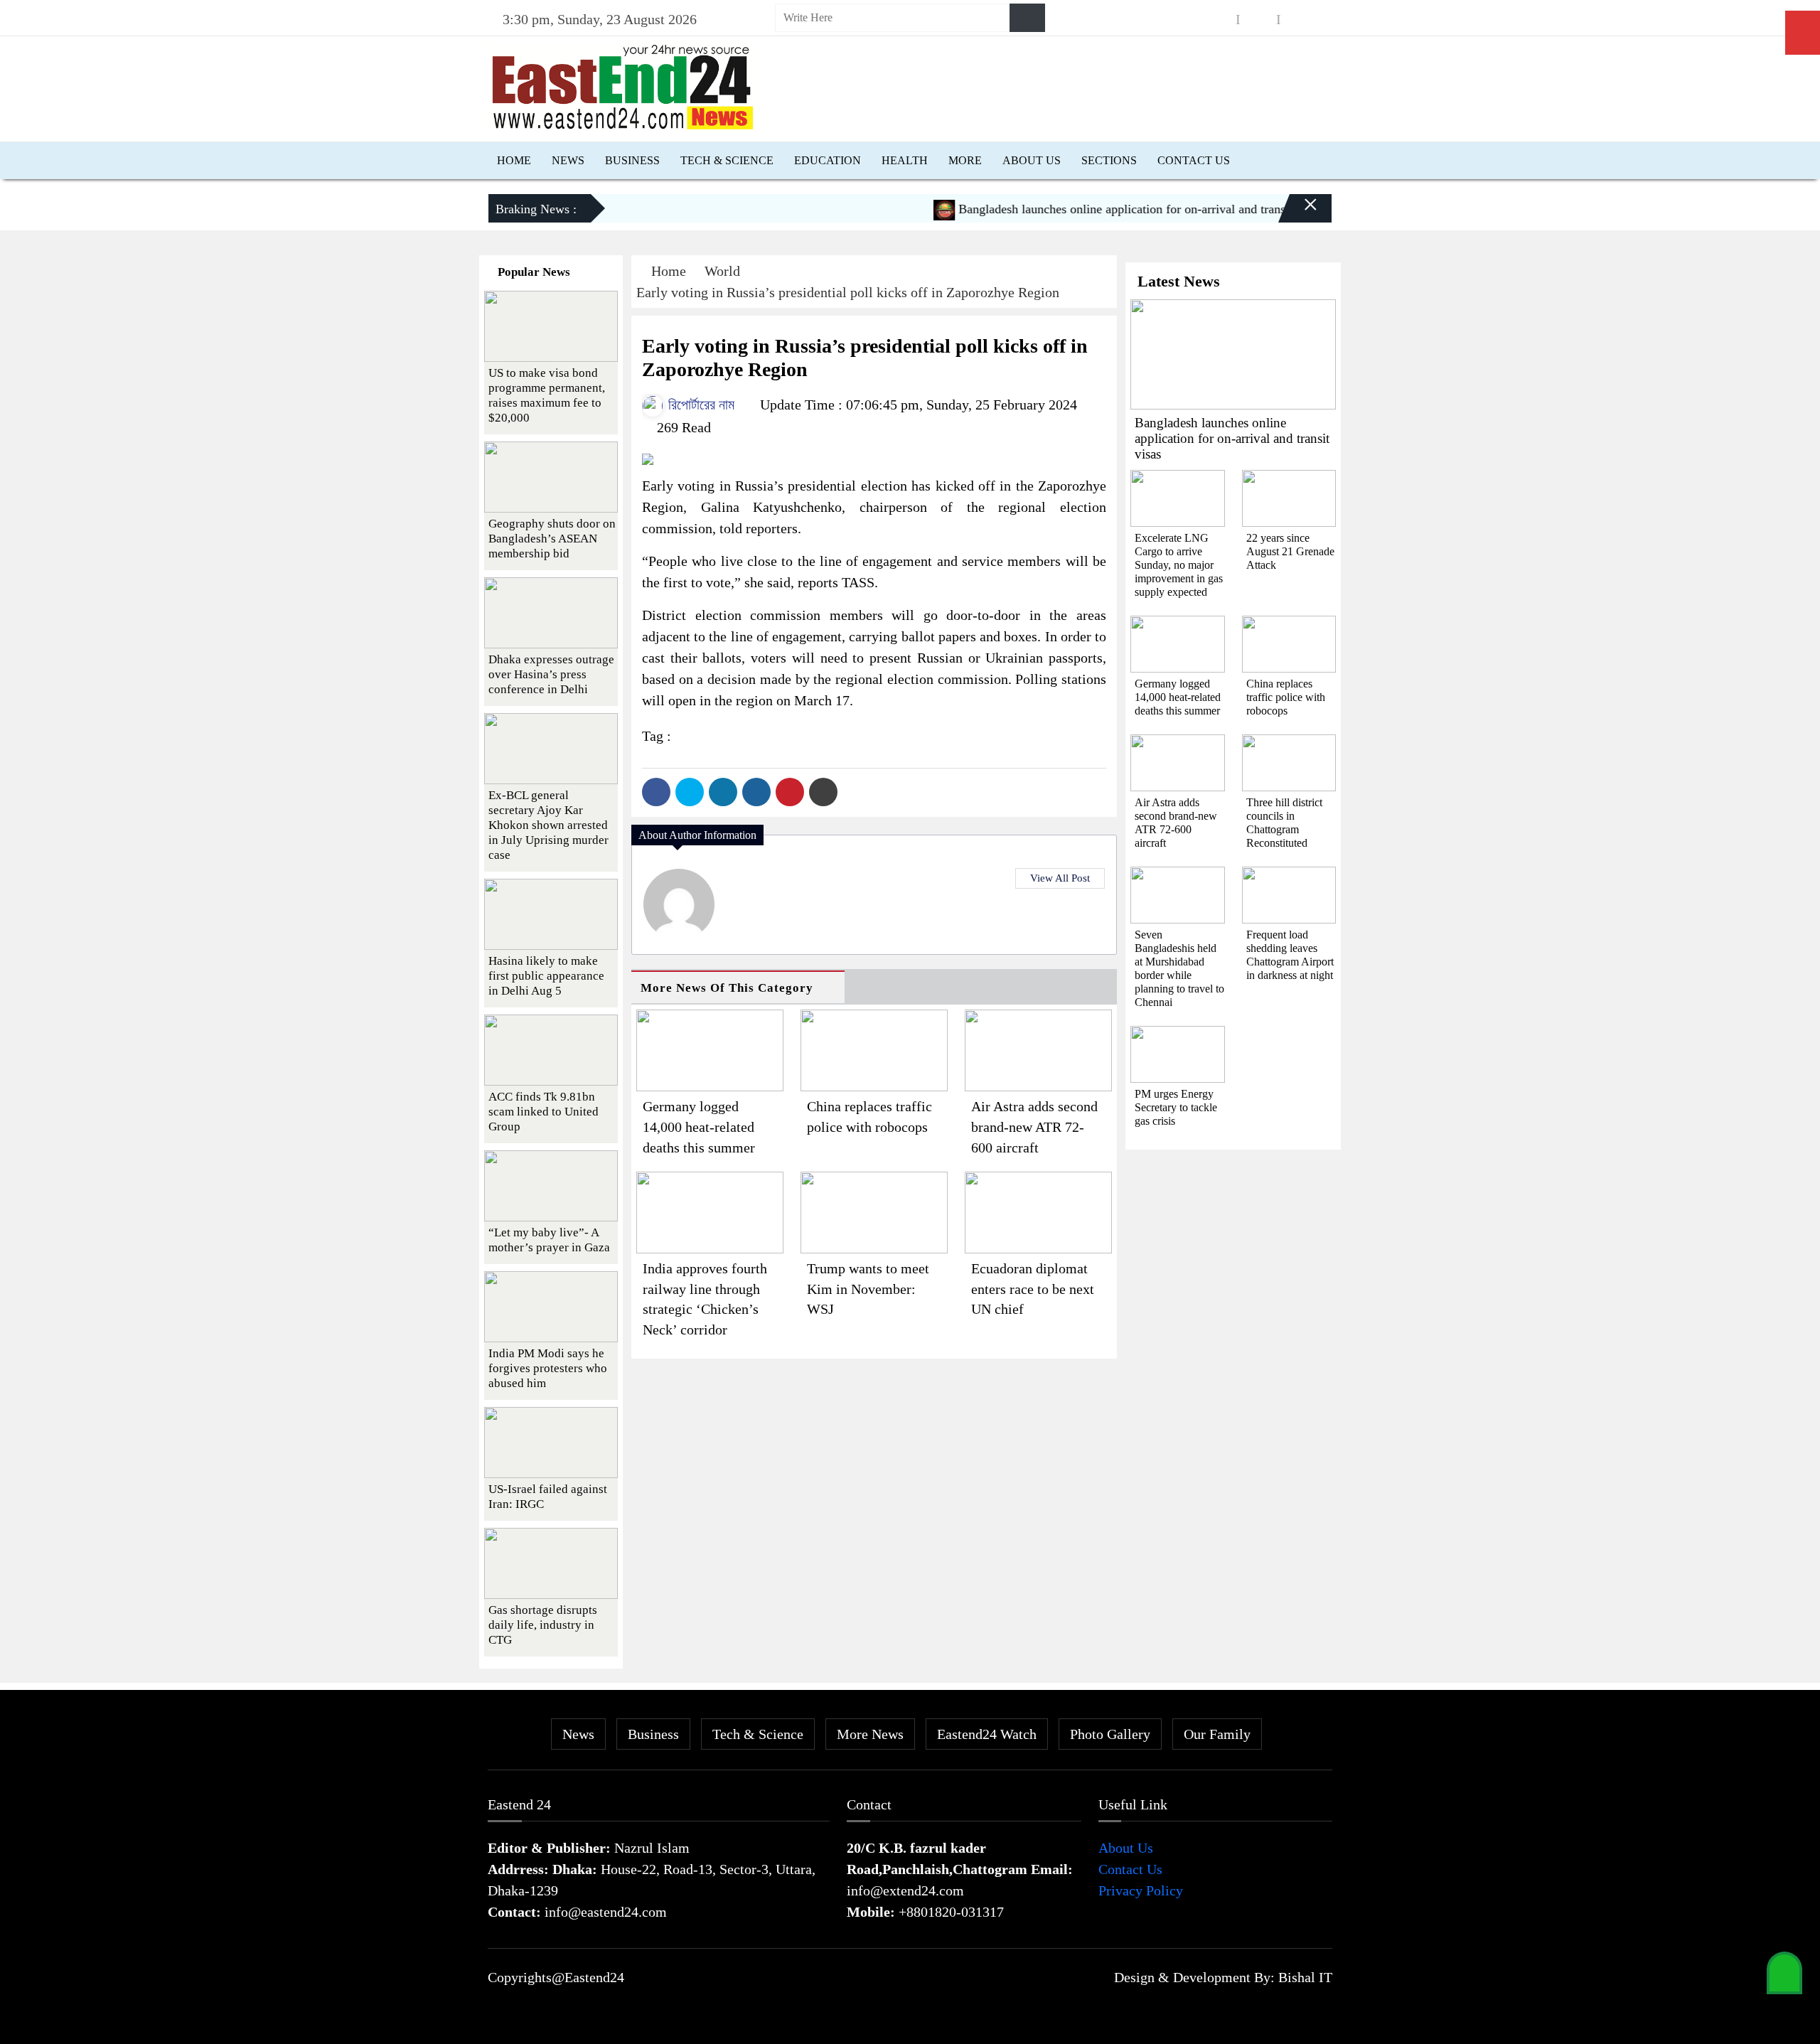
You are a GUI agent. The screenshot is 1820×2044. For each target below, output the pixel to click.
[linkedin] (1299, 20)
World (722, 271)
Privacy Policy (1141, 1890)
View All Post (1060, 878)
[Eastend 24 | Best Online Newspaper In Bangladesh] (623, 85)
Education (828, 160)
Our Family (1217, 1734)
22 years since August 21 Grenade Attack (1290, 551)
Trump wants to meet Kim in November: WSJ (868, 1289)
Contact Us (1194, 160)
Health (905, 160)
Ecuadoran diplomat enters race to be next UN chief (1033, 1289)
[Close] (1298, 214)
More (965, 160)
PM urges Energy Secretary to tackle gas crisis (1176, 1107)
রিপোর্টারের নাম (700, 405)
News (568, 160)
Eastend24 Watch (987, 1734)
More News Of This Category (727, 988)
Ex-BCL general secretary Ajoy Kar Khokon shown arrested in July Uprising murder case (548, 825)
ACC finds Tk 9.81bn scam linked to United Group (544, 1112)
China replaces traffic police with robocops (1286, 697)
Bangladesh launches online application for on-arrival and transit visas (1102, 209)
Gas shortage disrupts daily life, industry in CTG (543, 1625)
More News (870, 1734)
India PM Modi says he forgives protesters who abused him (548, 1368)
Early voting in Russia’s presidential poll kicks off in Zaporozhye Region (848, 292)
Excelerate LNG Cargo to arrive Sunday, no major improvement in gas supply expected (1179, 565)
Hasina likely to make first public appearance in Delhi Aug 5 (546, 976)
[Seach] (1027, 18)
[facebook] (1218, 20)
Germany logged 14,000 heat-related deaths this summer (699, 1127)
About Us (1032, 160)
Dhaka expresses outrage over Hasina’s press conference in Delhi (551, 674)
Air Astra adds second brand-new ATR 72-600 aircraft (1034, 1127)
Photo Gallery (1110, 1734)
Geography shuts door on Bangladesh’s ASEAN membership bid (552, 539)
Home (514, 160)
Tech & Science (727, 160)
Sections (1109, 160)
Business (632, 160)
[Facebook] (656, 792)
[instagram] (1258, 20)
